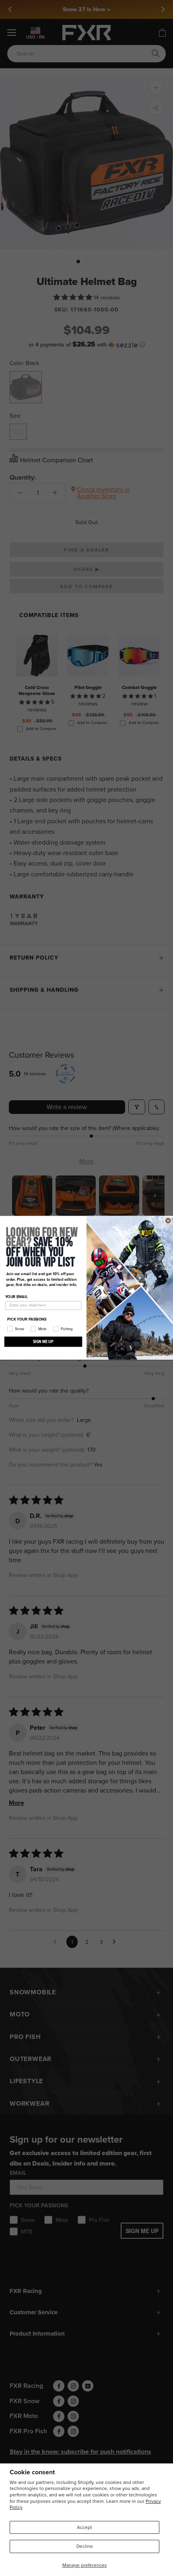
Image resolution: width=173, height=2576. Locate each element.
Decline (85, 2546)
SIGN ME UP (43, 1342)
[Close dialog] (168, 1221)
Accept (84, 2527)
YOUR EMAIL (16, 1297)
